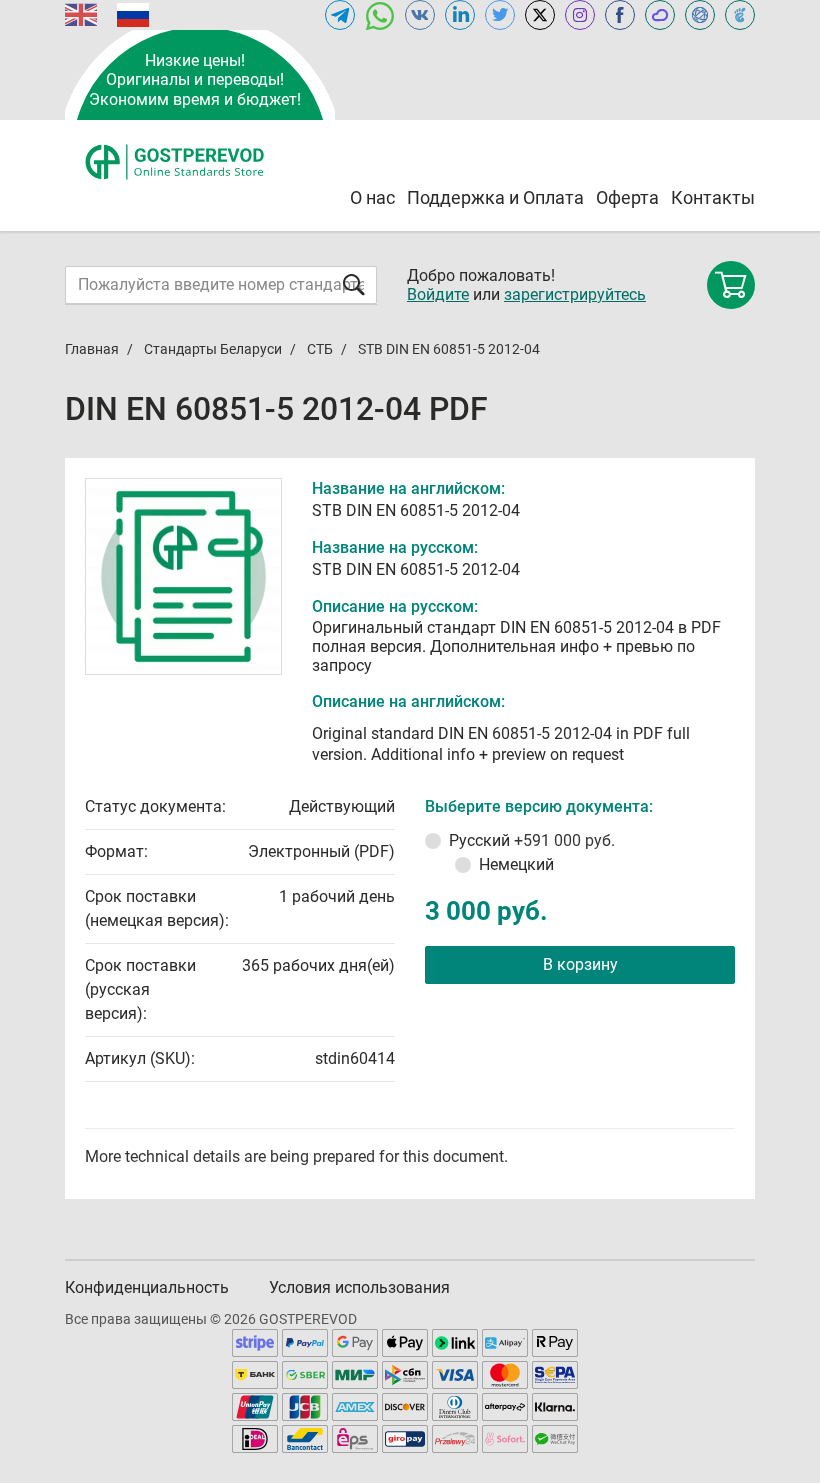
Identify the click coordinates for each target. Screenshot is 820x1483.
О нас (372, 197)
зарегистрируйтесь (575, 294)
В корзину (580, 964)
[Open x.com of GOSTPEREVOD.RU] (540, 15)
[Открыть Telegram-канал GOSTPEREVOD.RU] (340, 15)
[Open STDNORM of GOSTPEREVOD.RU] (660, 15)
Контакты (713, 197)
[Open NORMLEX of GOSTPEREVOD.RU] (700, 15)
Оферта (627, 197)
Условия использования (359, 1287)
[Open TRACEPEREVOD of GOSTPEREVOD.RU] (740, 15)
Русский (532, 840)
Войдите (438, 294)
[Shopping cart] (731, 285)
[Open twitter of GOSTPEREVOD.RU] (500, 15)
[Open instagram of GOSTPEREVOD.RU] (580, 15)
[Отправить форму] (354, 284)
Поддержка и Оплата (495, 197)
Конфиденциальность (147, 1287)
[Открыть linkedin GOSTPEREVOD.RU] (460, 15)
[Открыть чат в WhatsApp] (380, 15)
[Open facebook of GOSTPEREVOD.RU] (620, 15)
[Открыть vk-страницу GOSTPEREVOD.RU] (420, 15)
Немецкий (516, 864)
